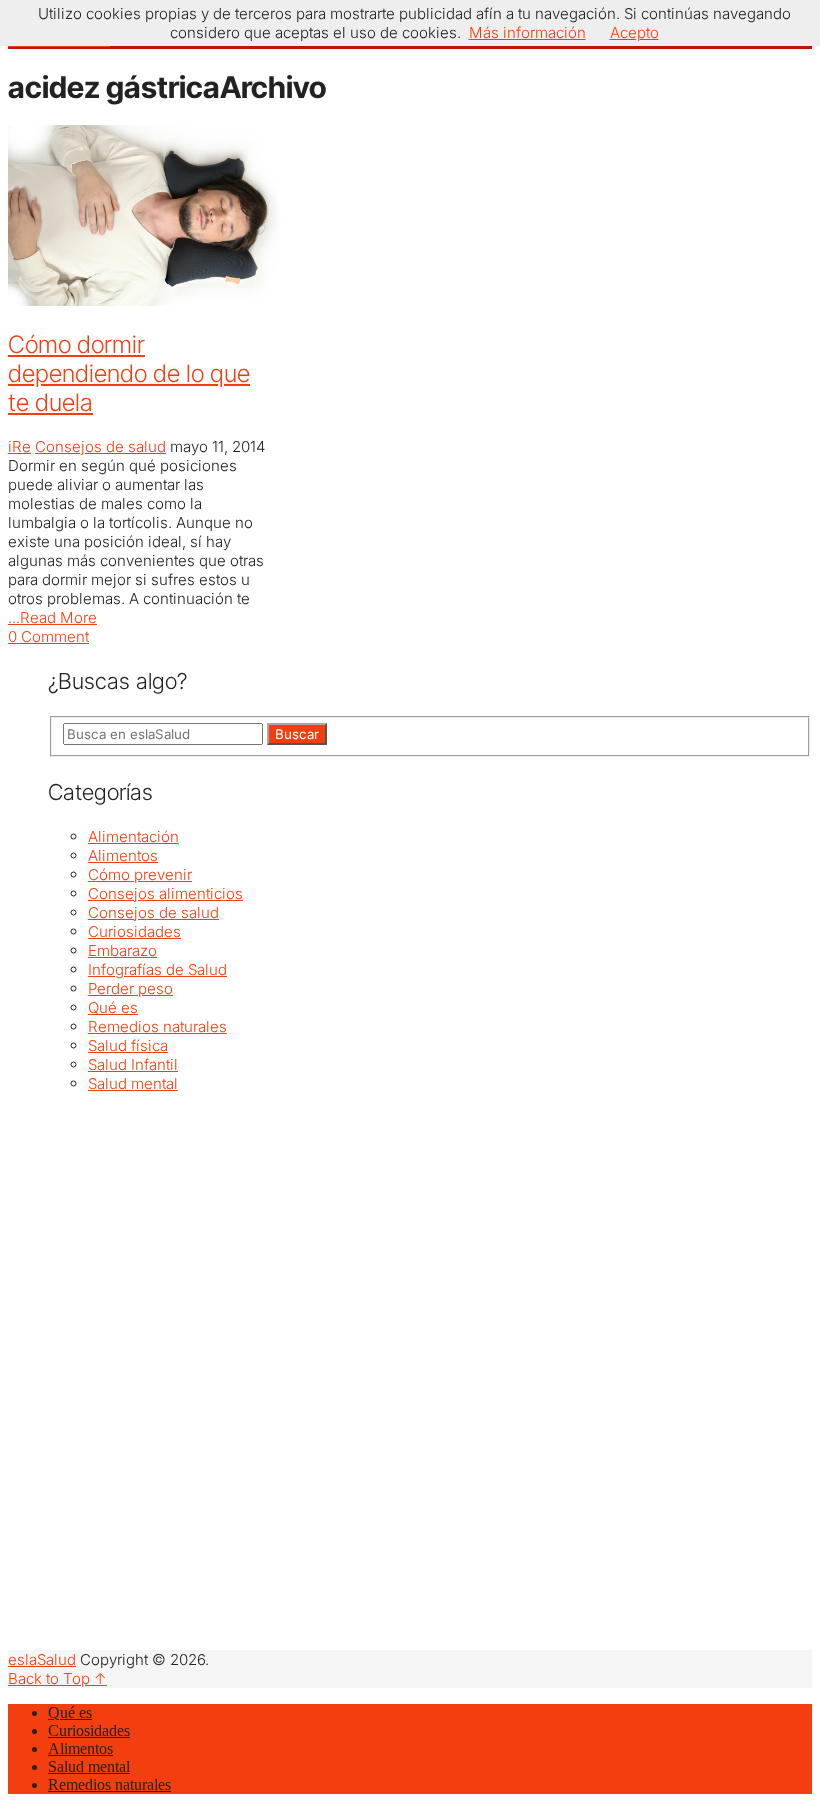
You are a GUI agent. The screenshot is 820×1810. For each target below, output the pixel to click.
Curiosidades (134, 931)
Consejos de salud (100, 446)
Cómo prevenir (140, 874)
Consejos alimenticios (165, 893)
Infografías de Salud (157, 969)
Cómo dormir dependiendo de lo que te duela (129, 373)
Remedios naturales (157, 1026)
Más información (527, 32)
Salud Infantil (133, 1064)
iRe (19, 446)
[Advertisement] (430, 1233)
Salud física (128, 1045)
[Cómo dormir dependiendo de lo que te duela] (136, 217)
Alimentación (133, 836)
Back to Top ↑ (57, 1678)
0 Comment (48, 636)
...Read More (52, 617)
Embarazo (122, 950)
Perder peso (130, 988)
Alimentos (123, 855)
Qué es (113, 1007)
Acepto (634, 32)
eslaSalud (42, 1659)
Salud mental (133, 1083)
